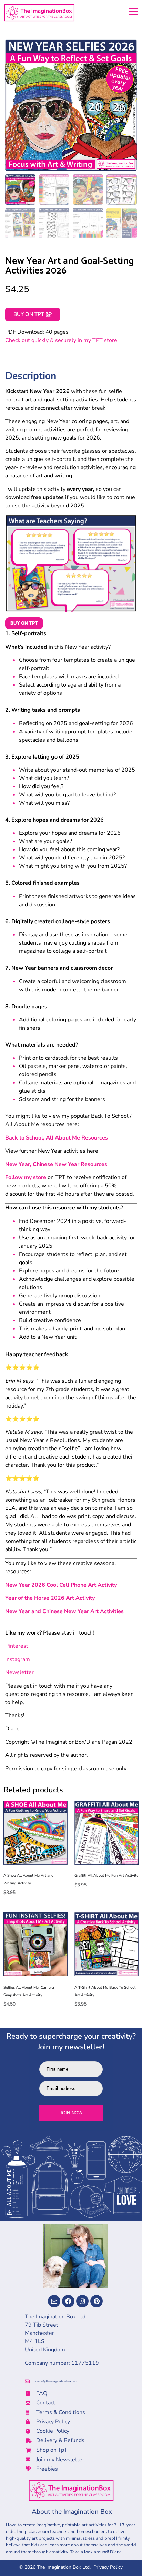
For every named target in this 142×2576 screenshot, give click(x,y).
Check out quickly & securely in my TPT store (61, 340)
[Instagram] (82, 2301)
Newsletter (19, 1672)
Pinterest (17, 1646)
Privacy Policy (108, 2567)
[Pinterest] (97, 2301)
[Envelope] (54, 2301)
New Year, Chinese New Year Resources (56, 1164)
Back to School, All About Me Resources (57, 1138)
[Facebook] (68, 2301)
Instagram (18, 1659)
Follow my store (26, 1177)
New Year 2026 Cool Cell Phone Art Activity (61, 1585)
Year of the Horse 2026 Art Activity (50, 1598)
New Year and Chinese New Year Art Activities (64, 1611)
